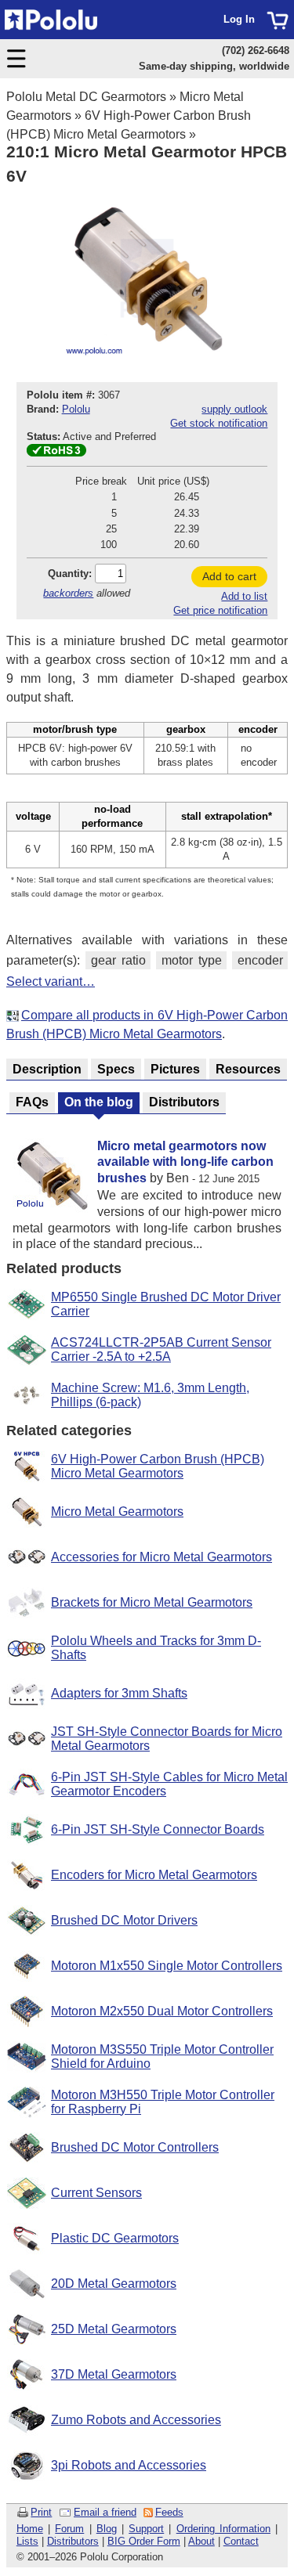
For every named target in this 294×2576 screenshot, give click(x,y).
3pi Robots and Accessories (129, 2465)
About (201, 2541)
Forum (69, 2529)
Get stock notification (219, 423)
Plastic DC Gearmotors (115, 2238)
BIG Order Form (144, 2541)
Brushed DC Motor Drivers (124, 1920)
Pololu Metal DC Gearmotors (86, 97)
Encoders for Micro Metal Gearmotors (154, 1875)
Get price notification (220, 610)
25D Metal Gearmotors (114, 2329)
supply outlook (234, 409)
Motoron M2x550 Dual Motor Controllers (162, 2011)
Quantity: (70, 574)
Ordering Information (223, 2529)
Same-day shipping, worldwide (214, 66)
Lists (27, 2541)
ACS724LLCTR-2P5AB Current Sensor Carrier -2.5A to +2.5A (161, 1349)
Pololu (76, 409)
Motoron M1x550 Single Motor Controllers (167, 1966)
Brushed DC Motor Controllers (135, 2147)
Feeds (169, 2512)
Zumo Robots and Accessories (136, 2420)
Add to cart (229, 576)
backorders (68, 593)
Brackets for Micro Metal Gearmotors (152, 1602)
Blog (107, 2529)
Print (41, 2512)
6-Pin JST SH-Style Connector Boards (158, 1829)
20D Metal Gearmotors (114, 2284)
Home (30, 2529)
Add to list (244, 596)
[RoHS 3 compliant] (56, 453)
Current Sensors (96, 2193)
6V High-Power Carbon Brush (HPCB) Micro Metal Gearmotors (158, 1466)
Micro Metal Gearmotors (117, 1512)
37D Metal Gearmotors (114, 2374)
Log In (239, 19)
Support (146, 2529)
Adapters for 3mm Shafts (119, 1693)
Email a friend (105, 2512)
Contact (241, 2541)
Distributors (73, 2541)
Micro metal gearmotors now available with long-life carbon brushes (185, 1162)
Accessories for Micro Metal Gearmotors (162, 1557)
